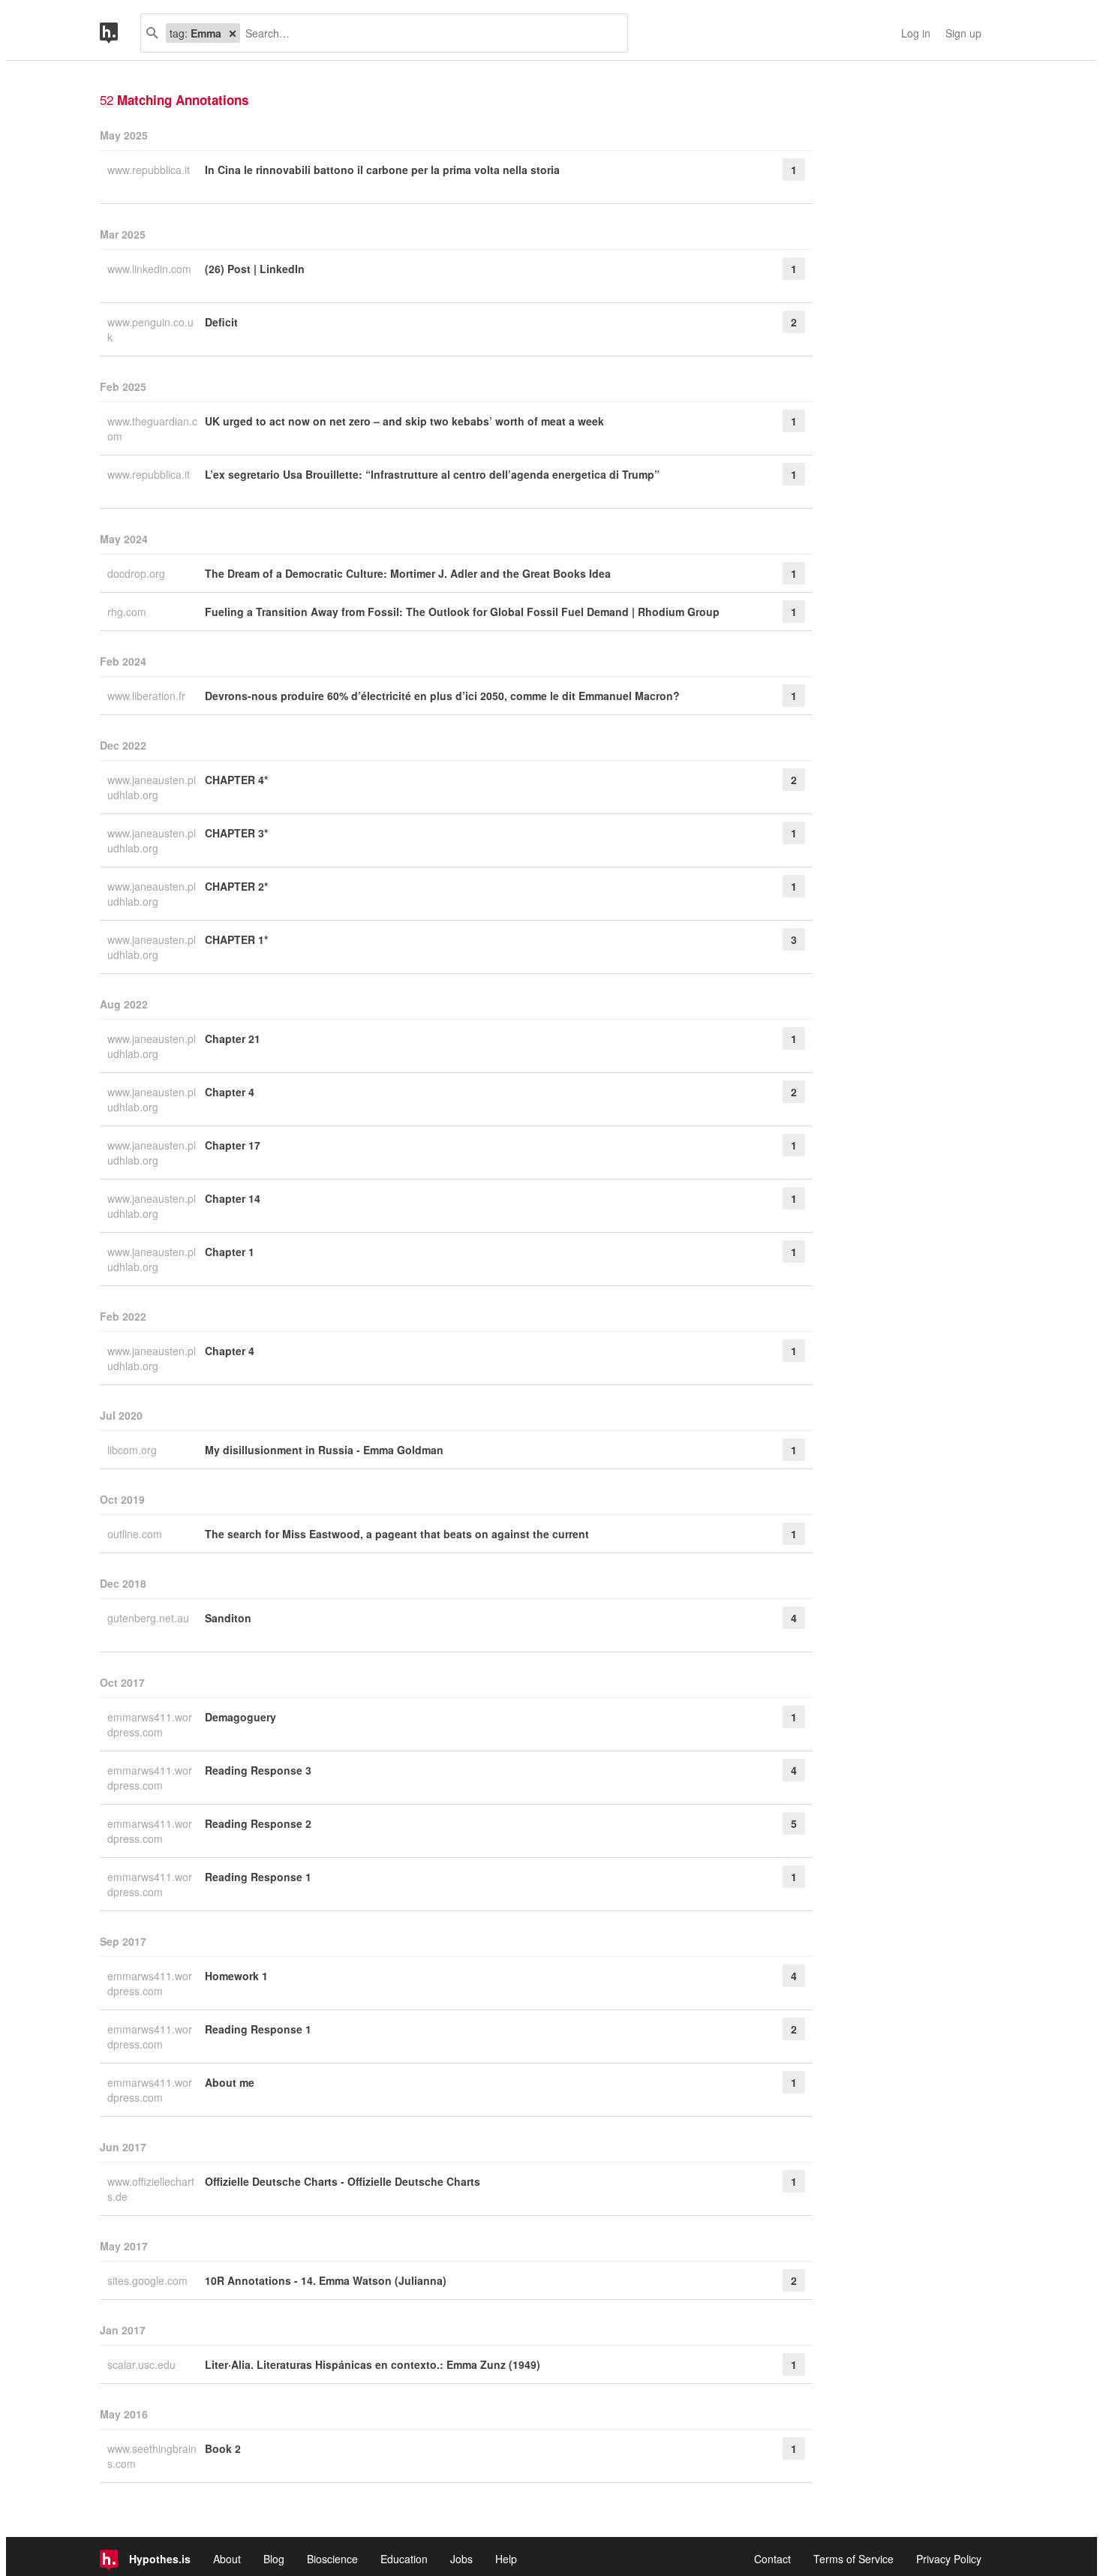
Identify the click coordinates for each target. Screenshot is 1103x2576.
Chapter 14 (233, 1198)
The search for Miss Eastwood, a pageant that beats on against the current (397, 1534)
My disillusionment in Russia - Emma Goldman (324, 1450)
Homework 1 (236, 1976)
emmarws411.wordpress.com (150, 1724)
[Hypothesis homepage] (120, 33)
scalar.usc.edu (143, 2364)
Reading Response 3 (258, 1770)
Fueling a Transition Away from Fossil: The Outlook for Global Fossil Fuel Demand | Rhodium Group (462, 612)
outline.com (136, 1534)
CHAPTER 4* (236, 780)
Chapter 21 (233, 1039)
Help (506, 2559)
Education (404, 2559)
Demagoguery (240, 1717)
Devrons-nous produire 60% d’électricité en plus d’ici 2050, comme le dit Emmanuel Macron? (442, 696)
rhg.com (128, 612)
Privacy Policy (949, 2559)
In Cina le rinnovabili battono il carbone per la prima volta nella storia (382, 170)
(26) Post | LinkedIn (255, 269)
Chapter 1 (230, 1252)
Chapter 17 (233, 1145)
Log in (916, 33)
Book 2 (223, 2448)
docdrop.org (138, 573)
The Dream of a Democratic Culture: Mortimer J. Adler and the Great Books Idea (408, 573)
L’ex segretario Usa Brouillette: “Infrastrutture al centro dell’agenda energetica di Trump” (432, 474)
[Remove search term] (233, 33)
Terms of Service (854, 2559)
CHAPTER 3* (236, 833)
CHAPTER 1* (236, 939)
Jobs (461, 2559)
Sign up (963, 33)
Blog (274, 2559)
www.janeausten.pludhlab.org (152, 787)
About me (230, 2082)
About (227, 2559)
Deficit (221, 322)
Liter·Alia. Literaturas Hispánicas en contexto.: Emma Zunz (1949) (373, 2364)
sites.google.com (149, 2280)
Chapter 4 (230, 1092)
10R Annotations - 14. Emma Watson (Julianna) (326, 2280)
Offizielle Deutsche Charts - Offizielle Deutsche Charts (343, 2181)
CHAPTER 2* (236, 886)
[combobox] (428, 33)
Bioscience (332, 2559)
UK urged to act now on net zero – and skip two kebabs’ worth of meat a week (404, 421)
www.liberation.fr (148, 696)
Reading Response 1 (258, 1877)
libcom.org (134, 1450)
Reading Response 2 (258, 1823)
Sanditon (228, 1618)
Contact (772, 2559)
